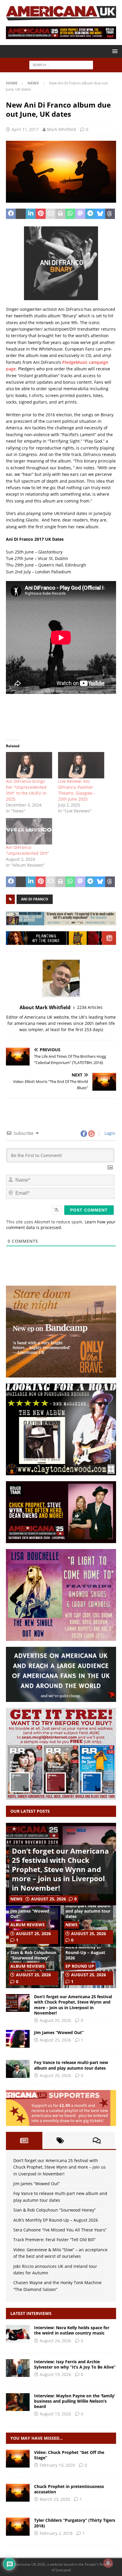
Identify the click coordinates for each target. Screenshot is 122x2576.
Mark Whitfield (62, 129)
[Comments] (97, 2140)
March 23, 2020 (55, 2499)
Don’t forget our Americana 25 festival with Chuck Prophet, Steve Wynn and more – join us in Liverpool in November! (60, 1869)
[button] (114, 51)
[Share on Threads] (110, 214)
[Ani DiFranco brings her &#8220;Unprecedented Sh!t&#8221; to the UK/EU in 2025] (29, 765)
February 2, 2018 (56, 2533)
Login (109, 1133)
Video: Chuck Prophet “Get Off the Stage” (69, 2455)
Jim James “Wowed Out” (30, 1914)
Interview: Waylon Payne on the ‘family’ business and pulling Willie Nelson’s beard (75, 2401)
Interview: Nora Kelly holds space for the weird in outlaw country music (72, 2330)
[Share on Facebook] (11, 214)
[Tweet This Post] (21, 214)
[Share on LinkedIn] (31, 214)
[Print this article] (60, 214)
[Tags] (61, 2140)
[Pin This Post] (40, 214)
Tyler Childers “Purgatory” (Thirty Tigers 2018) (75, 2523)
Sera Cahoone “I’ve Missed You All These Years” (60, 2230)
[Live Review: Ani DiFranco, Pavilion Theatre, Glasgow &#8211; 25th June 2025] (81, 765)
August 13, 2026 (55, 2414)
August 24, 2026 (55, 2341)
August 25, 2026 (49, 1899)
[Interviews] (18, 2334)
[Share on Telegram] (90, 214)
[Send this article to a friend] (50, 214)
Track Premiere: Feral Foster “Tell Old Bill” (54, 2240)
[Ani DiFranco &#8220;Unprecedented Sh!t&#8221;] (29, 831)
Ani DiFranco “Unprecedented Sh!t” (27, 850)
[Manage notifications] (108, 2563)
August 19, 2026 (55, 2374)
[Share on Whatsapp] (70, 214)
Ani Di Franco (35, 899)
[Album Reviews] (18, 2527)
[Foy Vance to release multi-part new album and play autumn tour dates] (18, 2069)
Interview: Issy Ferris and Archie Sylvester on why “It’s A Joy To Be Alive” (75, 2364)
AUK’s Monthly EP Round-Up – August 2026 (85, 1952)
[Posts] (24, 2140)
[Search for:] (61, 65)
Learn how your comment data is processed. (61, 1225)
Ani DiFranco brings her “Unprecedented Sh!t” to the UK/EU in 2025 (26, 790)
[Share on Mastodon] (80, 214)
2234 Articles (90, 1007)
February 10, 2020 (57, 2465)
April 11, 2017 (25, 129)
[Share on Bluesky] (100, 214)
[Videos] (18, 2459)
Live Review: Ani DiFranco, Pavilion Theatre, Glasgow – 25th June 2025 (77, 790)
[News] (18, 2493)
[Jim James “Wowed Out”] (18, 2039)
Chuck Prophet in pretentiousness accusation (69, 2489)
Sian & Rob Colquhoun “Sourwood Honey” (33, 1955)
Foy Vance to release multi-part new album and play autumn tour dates (88, 1908)
